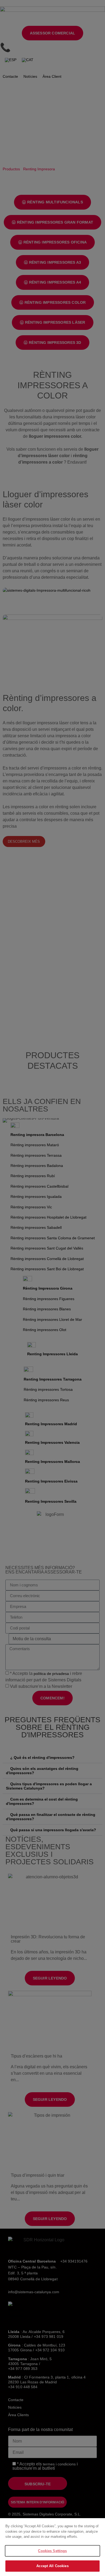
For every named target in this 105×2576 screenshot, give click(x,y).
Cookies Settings (52, 2551)
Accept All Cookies (52, 2566)
